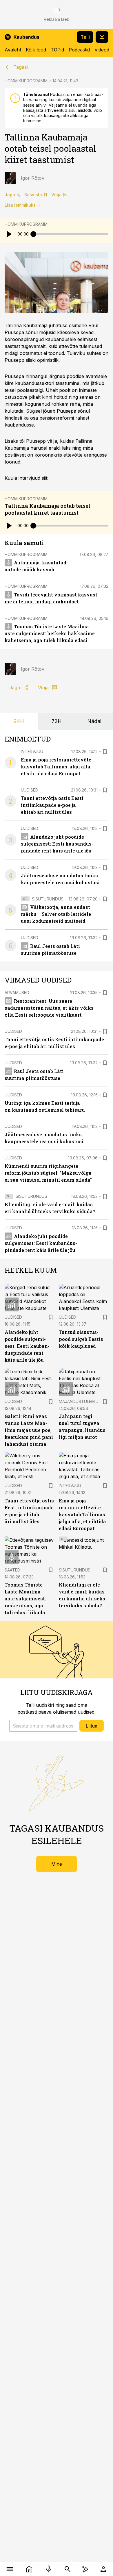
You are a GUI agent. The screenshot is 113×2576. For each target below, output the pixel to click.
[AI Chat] (85, 2569)
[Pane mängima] (9, 234)
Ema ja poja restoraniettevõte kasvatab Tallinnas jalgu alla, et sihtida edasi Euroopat (56, 767)
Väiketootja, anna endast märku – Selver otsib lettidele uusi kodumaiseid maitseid (56, 914)
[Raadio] (49, 2569)
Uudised (30, 790)
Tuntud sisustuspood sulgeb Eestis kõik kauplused (81, 1339)
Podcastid (79, 50)
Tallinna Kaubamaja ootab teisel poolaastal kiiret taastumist (48, 509)
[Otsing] (67, 2569)
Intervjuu (32, 752)
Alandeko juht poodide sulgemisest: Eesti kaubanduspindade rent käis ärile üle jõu (57, 844)
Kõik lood (36, 50)
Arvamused (17, 993)
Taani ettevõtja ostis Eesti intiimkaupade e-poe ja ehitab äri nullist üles (52, 805)
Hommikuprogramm (26, 224)
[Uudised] (29, 2569)
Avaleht (13, 50)
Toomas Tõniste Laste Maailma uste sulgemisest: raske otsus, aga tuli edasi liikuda (25, 1599)
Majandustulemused (82, 1401)
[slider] (33, 234)
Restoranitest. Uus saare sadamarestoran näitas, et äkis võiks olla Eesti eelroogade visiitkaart (49, 1008)
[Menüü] (10, 2569)
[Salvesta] (105, 752)
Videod (102, 50)
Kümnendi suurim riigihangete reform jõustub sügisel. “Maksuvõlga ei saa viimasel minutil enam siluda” (48, 1173)
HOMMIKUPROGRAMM (26, 81)
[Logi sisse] (103, 2569)
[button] (43, 1726)
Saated (12, 1570)
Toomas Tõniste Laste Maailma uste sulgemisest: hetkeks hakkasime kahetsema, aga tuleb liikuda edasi (50, 633)
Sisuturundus (48, 899)
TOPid (57, 50)
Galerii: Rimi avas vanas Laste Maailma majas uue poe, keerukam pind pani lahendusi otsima (29, 1430)
